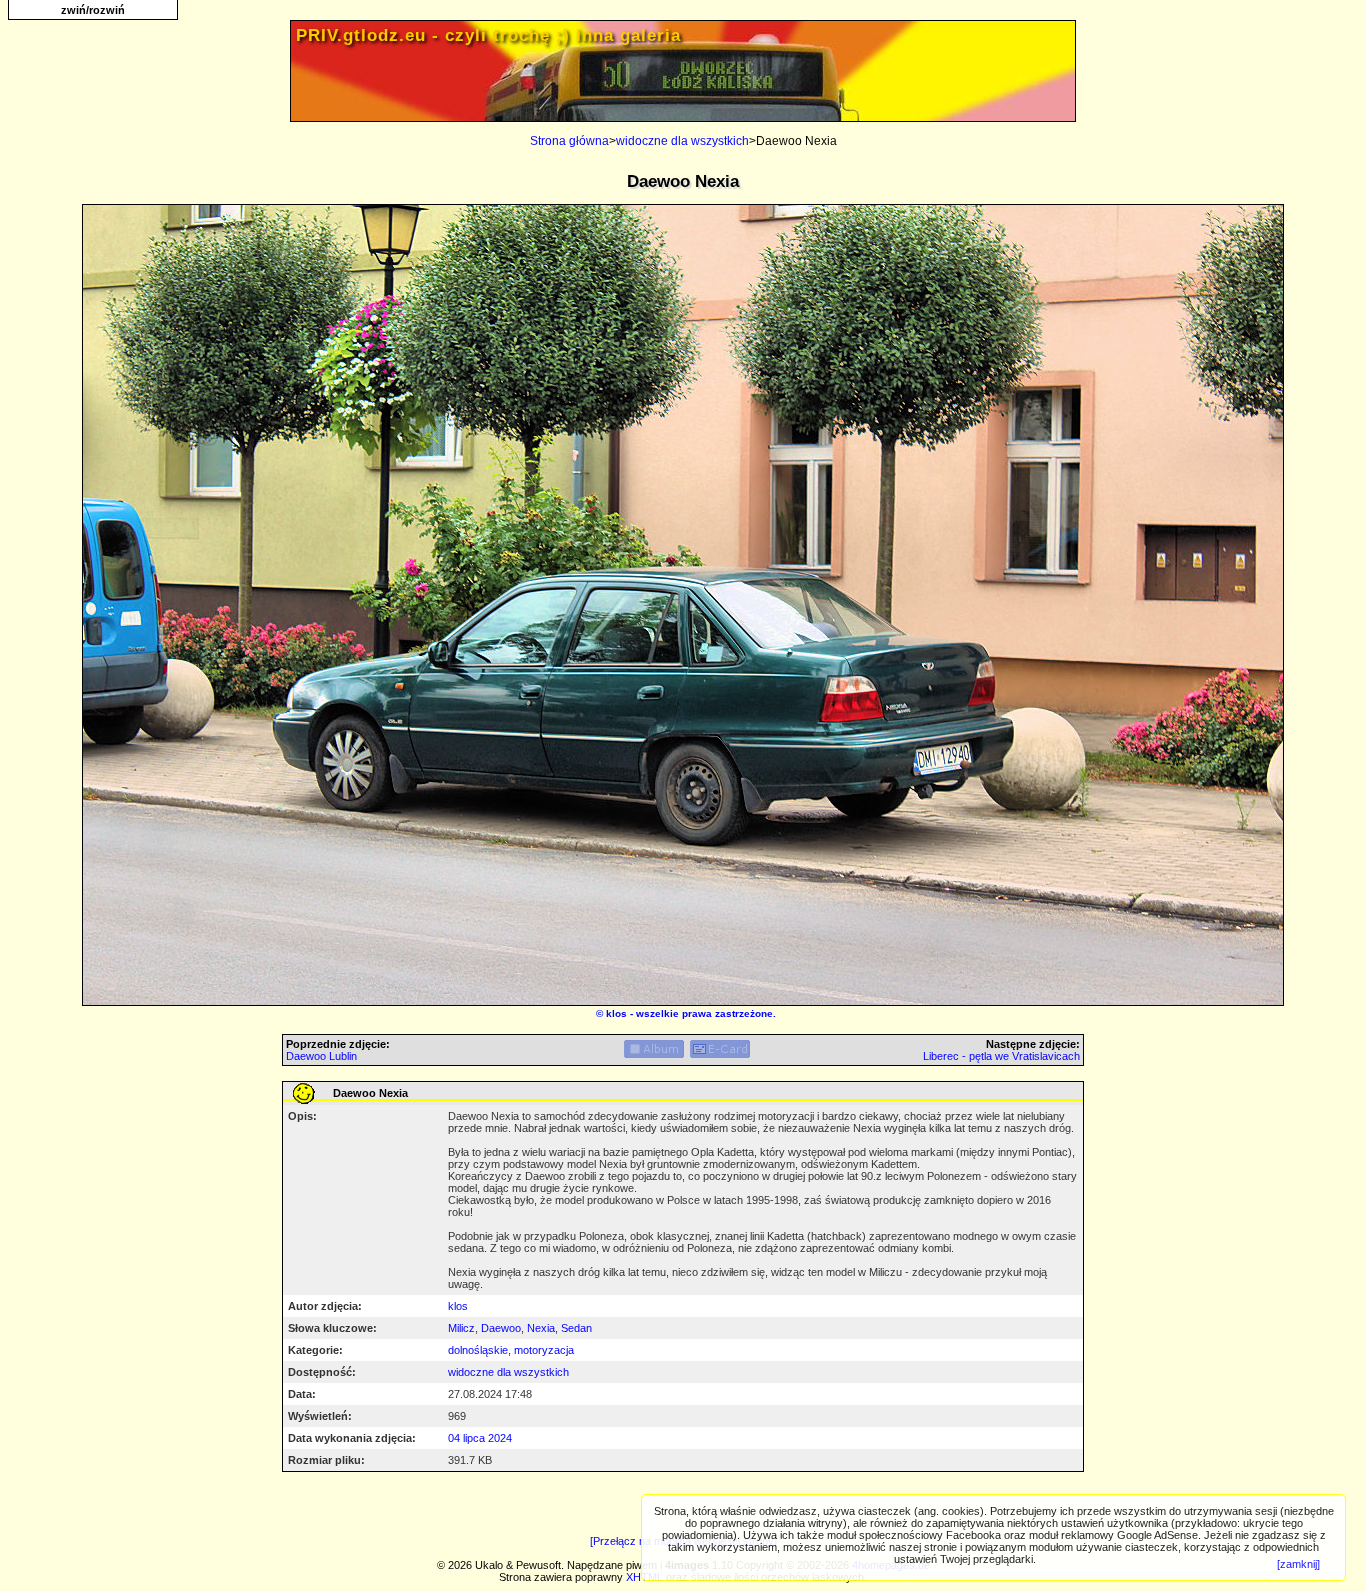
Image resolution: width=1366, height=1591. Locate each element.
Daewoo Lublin (321, 1056)
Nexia (541, 1328)
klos (616, 1013)
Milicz (461, 1328)
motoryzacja (544, 1350)
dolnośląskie (478, 1350)
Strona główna (569, 141)
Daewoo (501, 1328)
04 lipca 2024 (480, 1438)
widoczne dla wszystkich (682, 141)
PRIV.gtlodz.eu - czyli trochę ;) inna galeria (488, 35)
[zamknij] (1298, 1564)
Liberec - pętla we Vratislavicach (1001, 1056)
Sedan (576, 1328)
